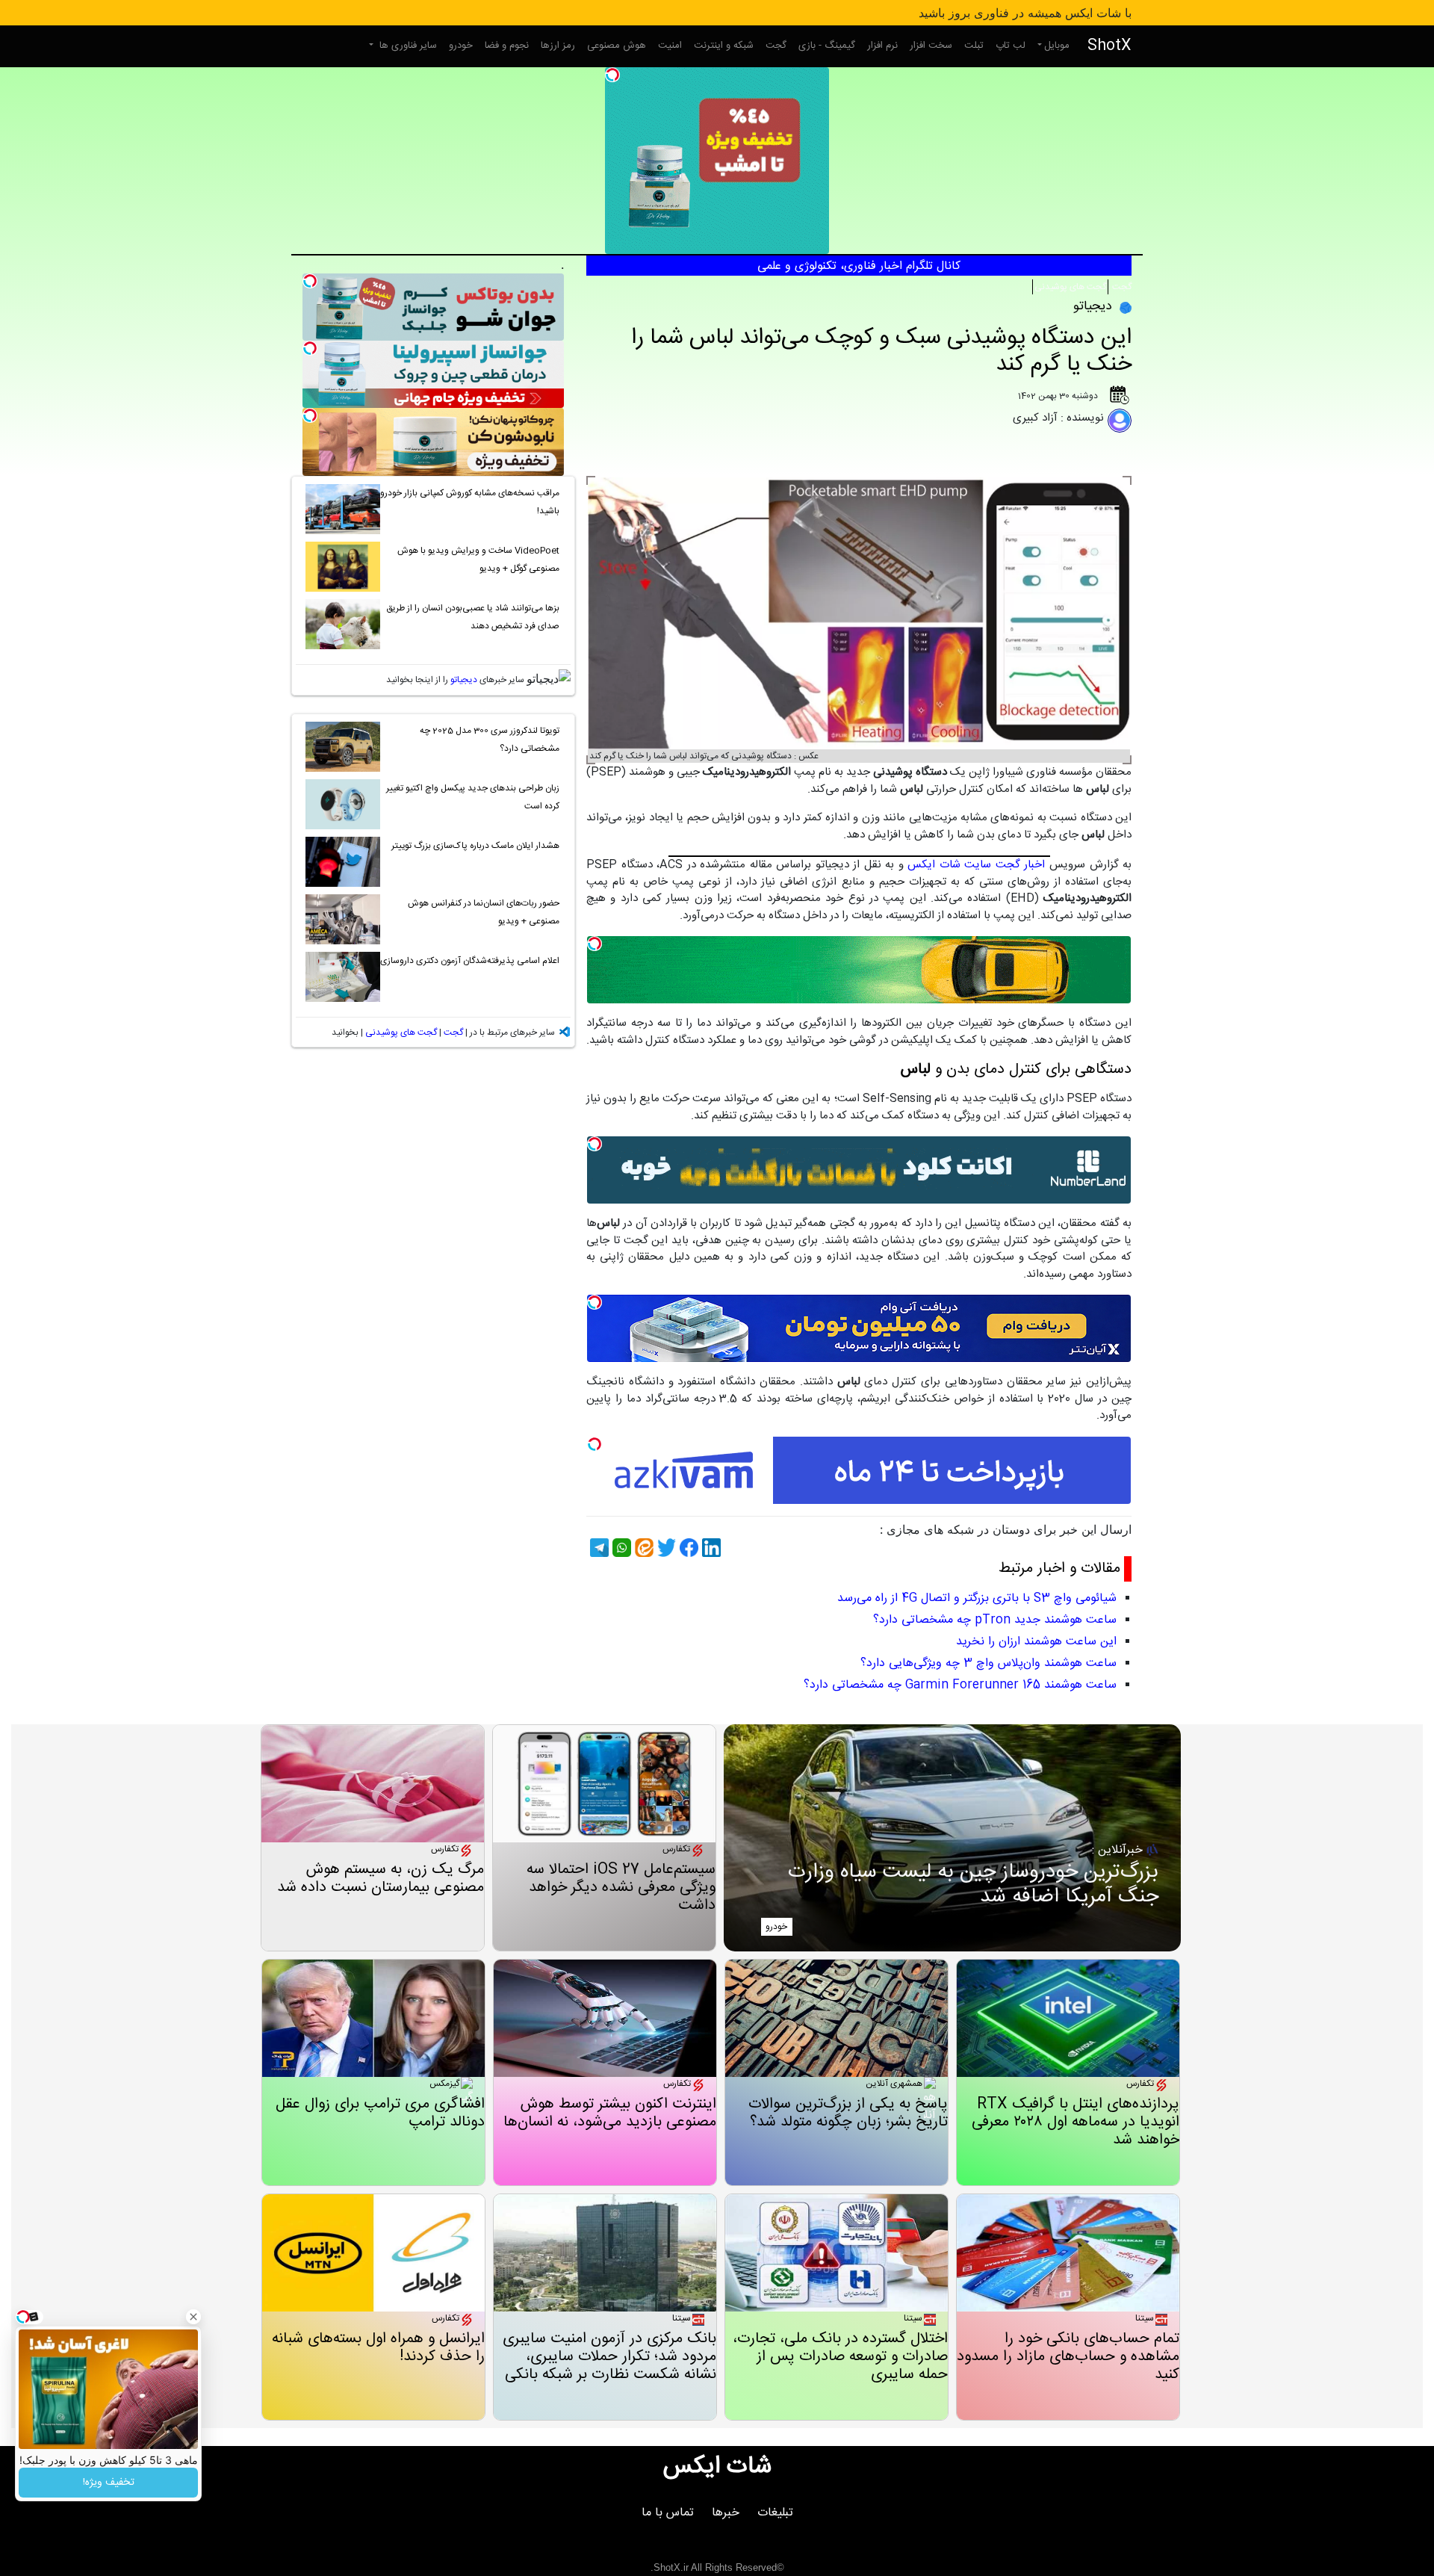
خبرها (726, 2513)
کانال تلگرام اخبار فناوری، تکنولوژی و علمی (859, 266)
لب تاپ (1011, 46)
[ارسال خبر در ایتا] (642, 1548)
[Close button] (193, 2317)
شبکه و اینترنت (724, 46)
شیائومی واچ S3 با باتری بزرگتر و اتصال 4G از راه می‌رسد (977, 1598)
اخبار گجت (1021, 865)
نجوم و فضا (507, 46)
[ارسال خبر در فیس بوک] (687, 1548)
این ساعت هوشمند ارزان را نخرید (1036, 1642)
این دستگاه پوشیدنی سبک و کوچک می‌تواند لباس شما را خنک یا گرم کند (881, 352)
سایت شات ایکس (949, 865)
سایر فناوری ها (407, 46)
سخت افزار (931, 46)
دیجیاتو (464, 680)
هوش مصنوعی (617, 46)
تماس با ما (668, 2513)
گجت (776, 46)
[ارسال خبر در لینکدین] (710, 1548)
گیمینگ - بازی (827, 46)
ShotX (1109, 46)
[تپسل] (612, 75)
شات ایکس (717, 2467)
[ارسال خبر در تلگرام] (597, 1548)
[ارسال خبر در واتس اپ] (620, 1548)
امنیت (670, 46)
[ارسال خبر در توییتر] (665, 1548)
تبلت (974, 46)
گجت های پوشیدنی (1070, 287)
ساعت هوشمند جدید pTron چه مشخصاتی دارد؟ (995, 1620)
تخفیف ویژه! (109, 2483)
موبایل (1057, 46)
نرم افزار (882, 46)
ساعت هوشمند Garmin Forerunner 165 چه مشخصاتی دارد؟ (960, 1685)
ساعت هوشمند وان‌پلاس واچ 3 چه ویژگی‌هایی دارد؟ (988, 1663)
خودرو (461, 46)
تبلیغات (775, 2513)
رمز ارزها (558, 46)
